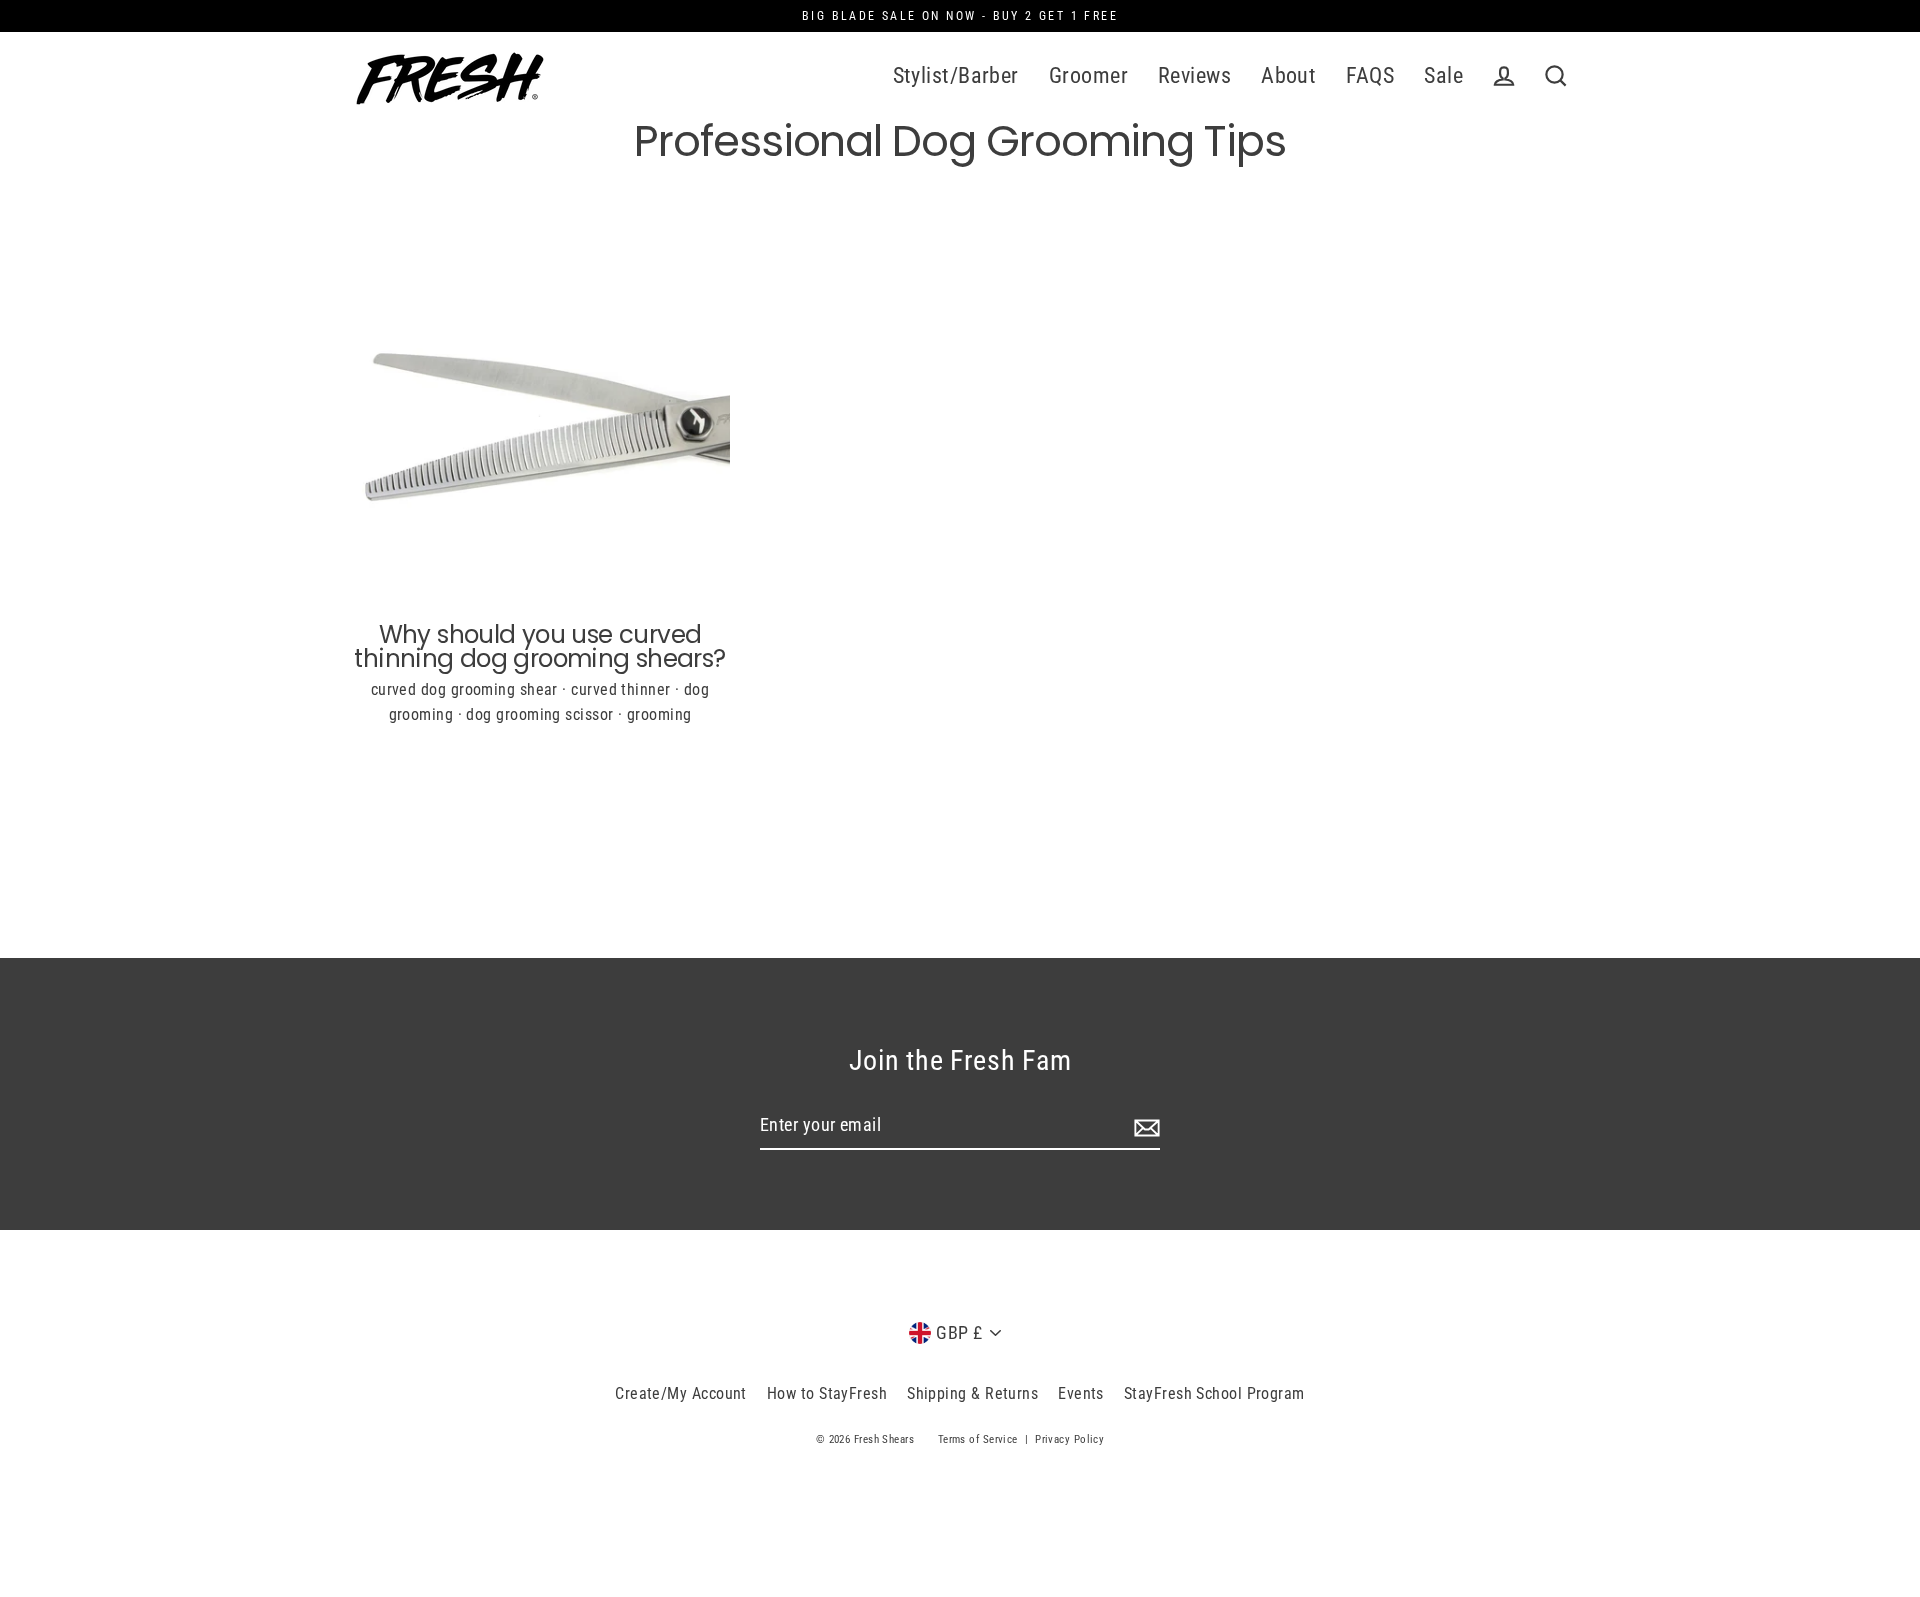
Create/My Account (681, 1393)
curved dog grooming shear (467, 689)
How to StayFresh (827, 1393)
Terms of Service (978, 1439)
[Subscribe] (1144, 1126)
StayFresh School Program (1214, 1393)
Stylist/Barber (956, 75)
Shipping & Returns (972, 1393)
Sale (1443, 75)
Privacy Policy (1069, 1439)
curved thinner (623, 689)
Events (1081, 1393)
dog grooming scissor (541, 714)
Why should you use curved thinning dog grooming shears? (539, 647)
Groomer (1088, 75)
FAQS (1370, 75)
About (1288, 75)
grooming (659, 714)
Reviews (1194, 75)
